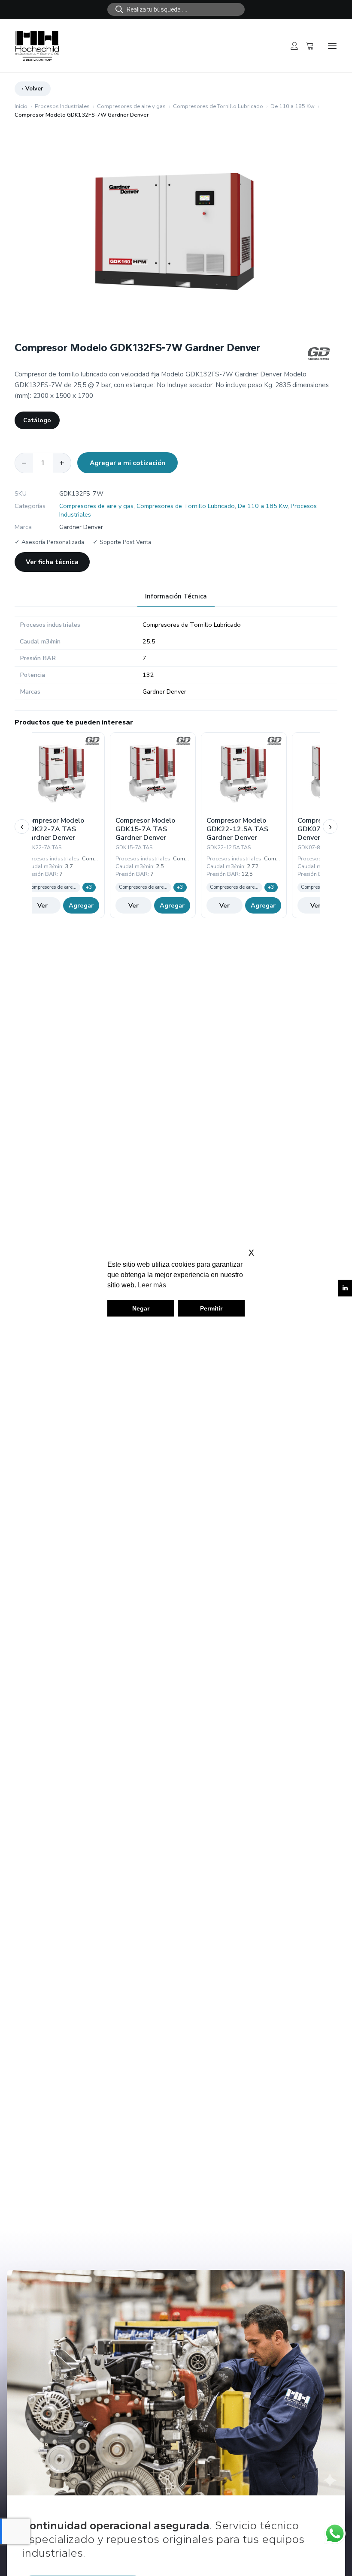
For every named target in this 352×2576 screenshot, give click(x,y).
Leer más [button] (152, 1285)
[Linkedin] (345, 1288)
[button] (332, 46)
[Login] (291, 46)
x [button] (251, 1252)
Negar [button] (141, 1308)
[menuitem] (176, 9)
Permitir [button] (211, 1308)
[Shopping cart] (306, 46)
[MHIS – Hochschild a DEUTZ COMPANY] (37, 46)
